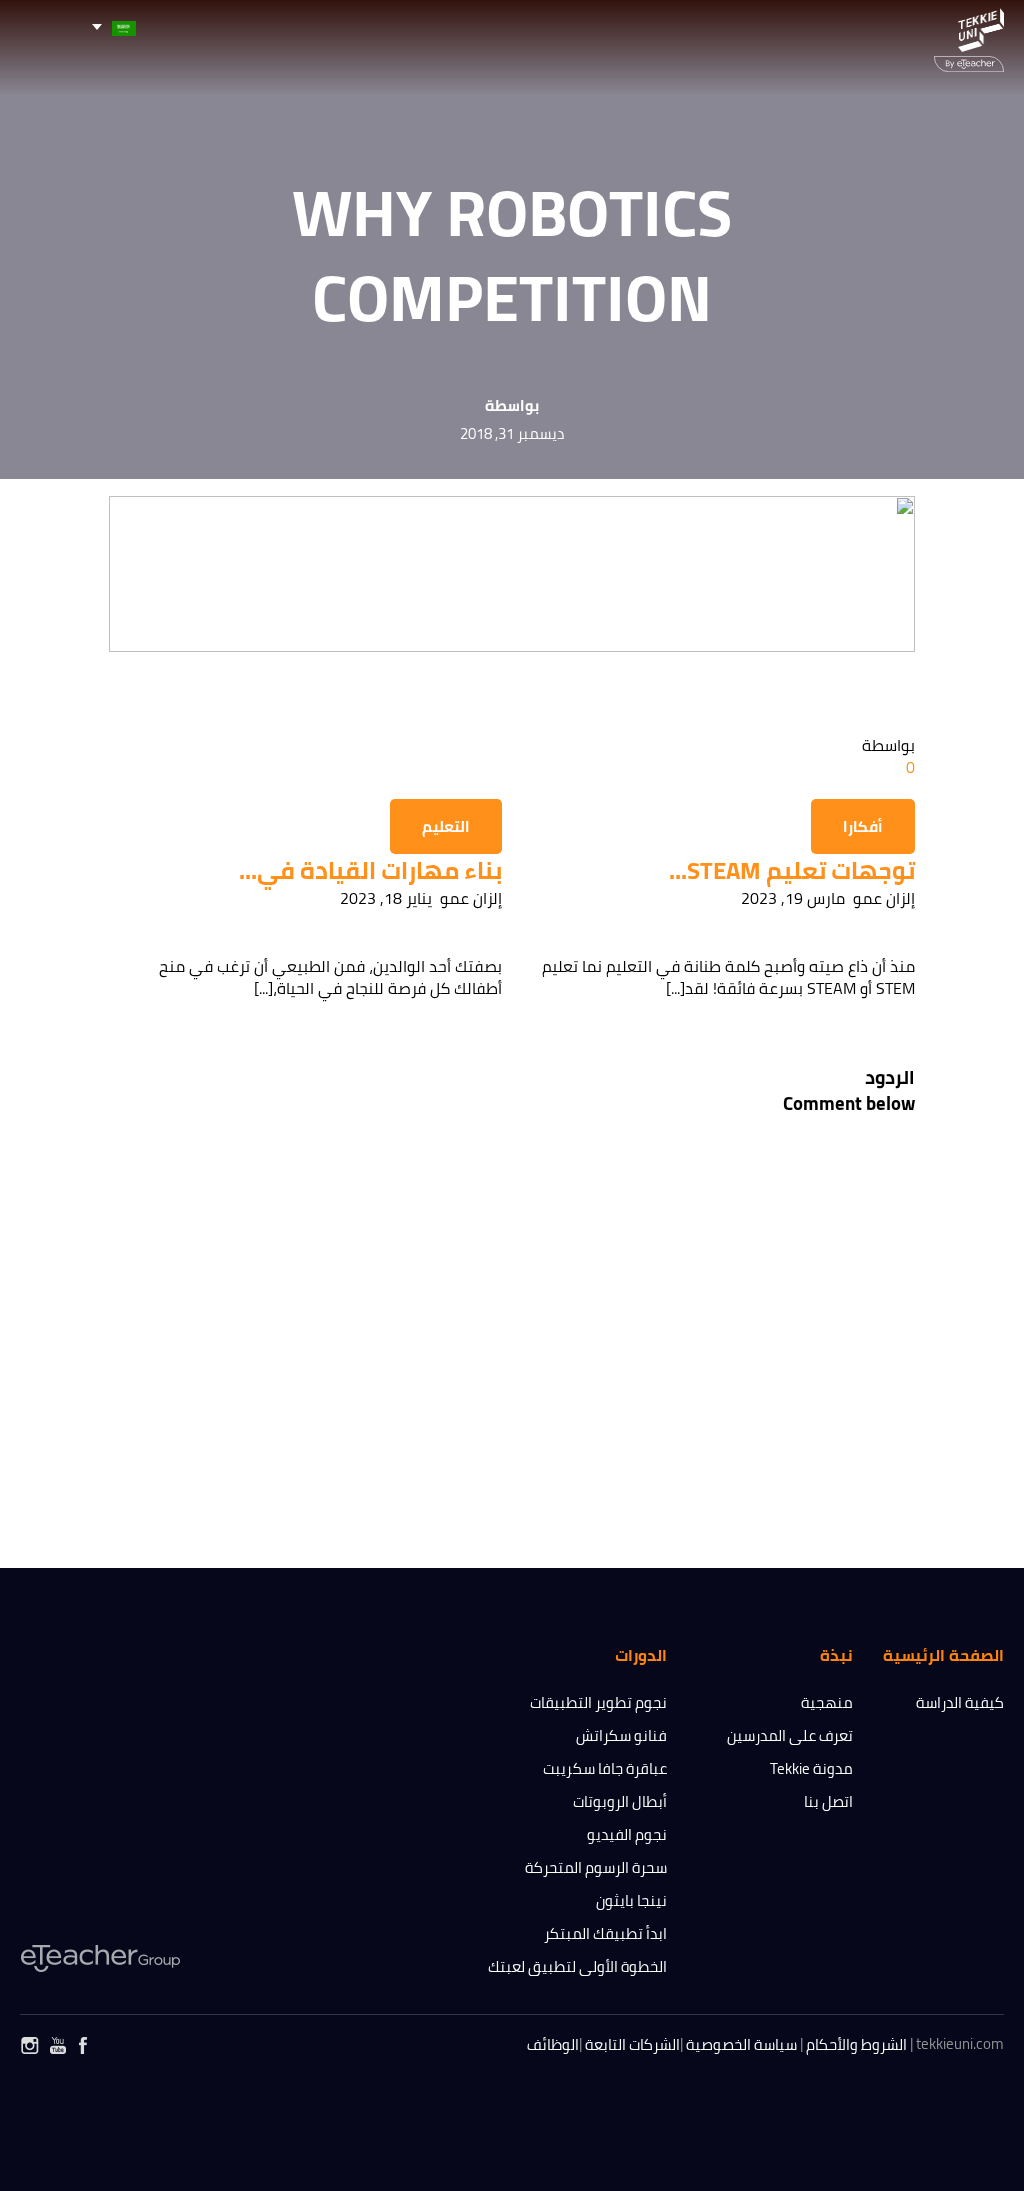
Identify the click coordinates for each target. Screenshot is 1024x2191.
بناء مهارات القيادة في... (370, 870)
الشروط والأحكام (856, 2044)
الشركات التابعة (632, 2044)
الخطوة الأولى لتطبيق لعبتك (577, 1966)
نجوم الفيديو (627, 1834)
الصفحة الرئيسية (943, 1655)
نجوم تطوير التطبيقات (598, 1702)
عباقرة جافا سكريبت (605, 1768)
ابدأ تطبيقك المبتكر (605, 1933)
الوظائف (553, 2044)
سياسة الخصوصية (741, 2044)
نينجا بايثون (631, 1900)
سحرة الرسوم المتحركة (596, 1867)
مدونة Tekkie (811, 1768)
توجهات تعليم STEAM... (792, 870)
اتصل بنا (828, 1801)
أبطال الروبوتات (620, 1801)
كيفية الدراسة (960, 1702)
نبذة (836, 1655)
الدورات (641, 1655)
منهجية (827, 1702)
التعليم (446, 826)
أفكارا (863, 826)
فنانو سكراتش (621, 1735)
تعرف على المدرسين (790, 1735)
